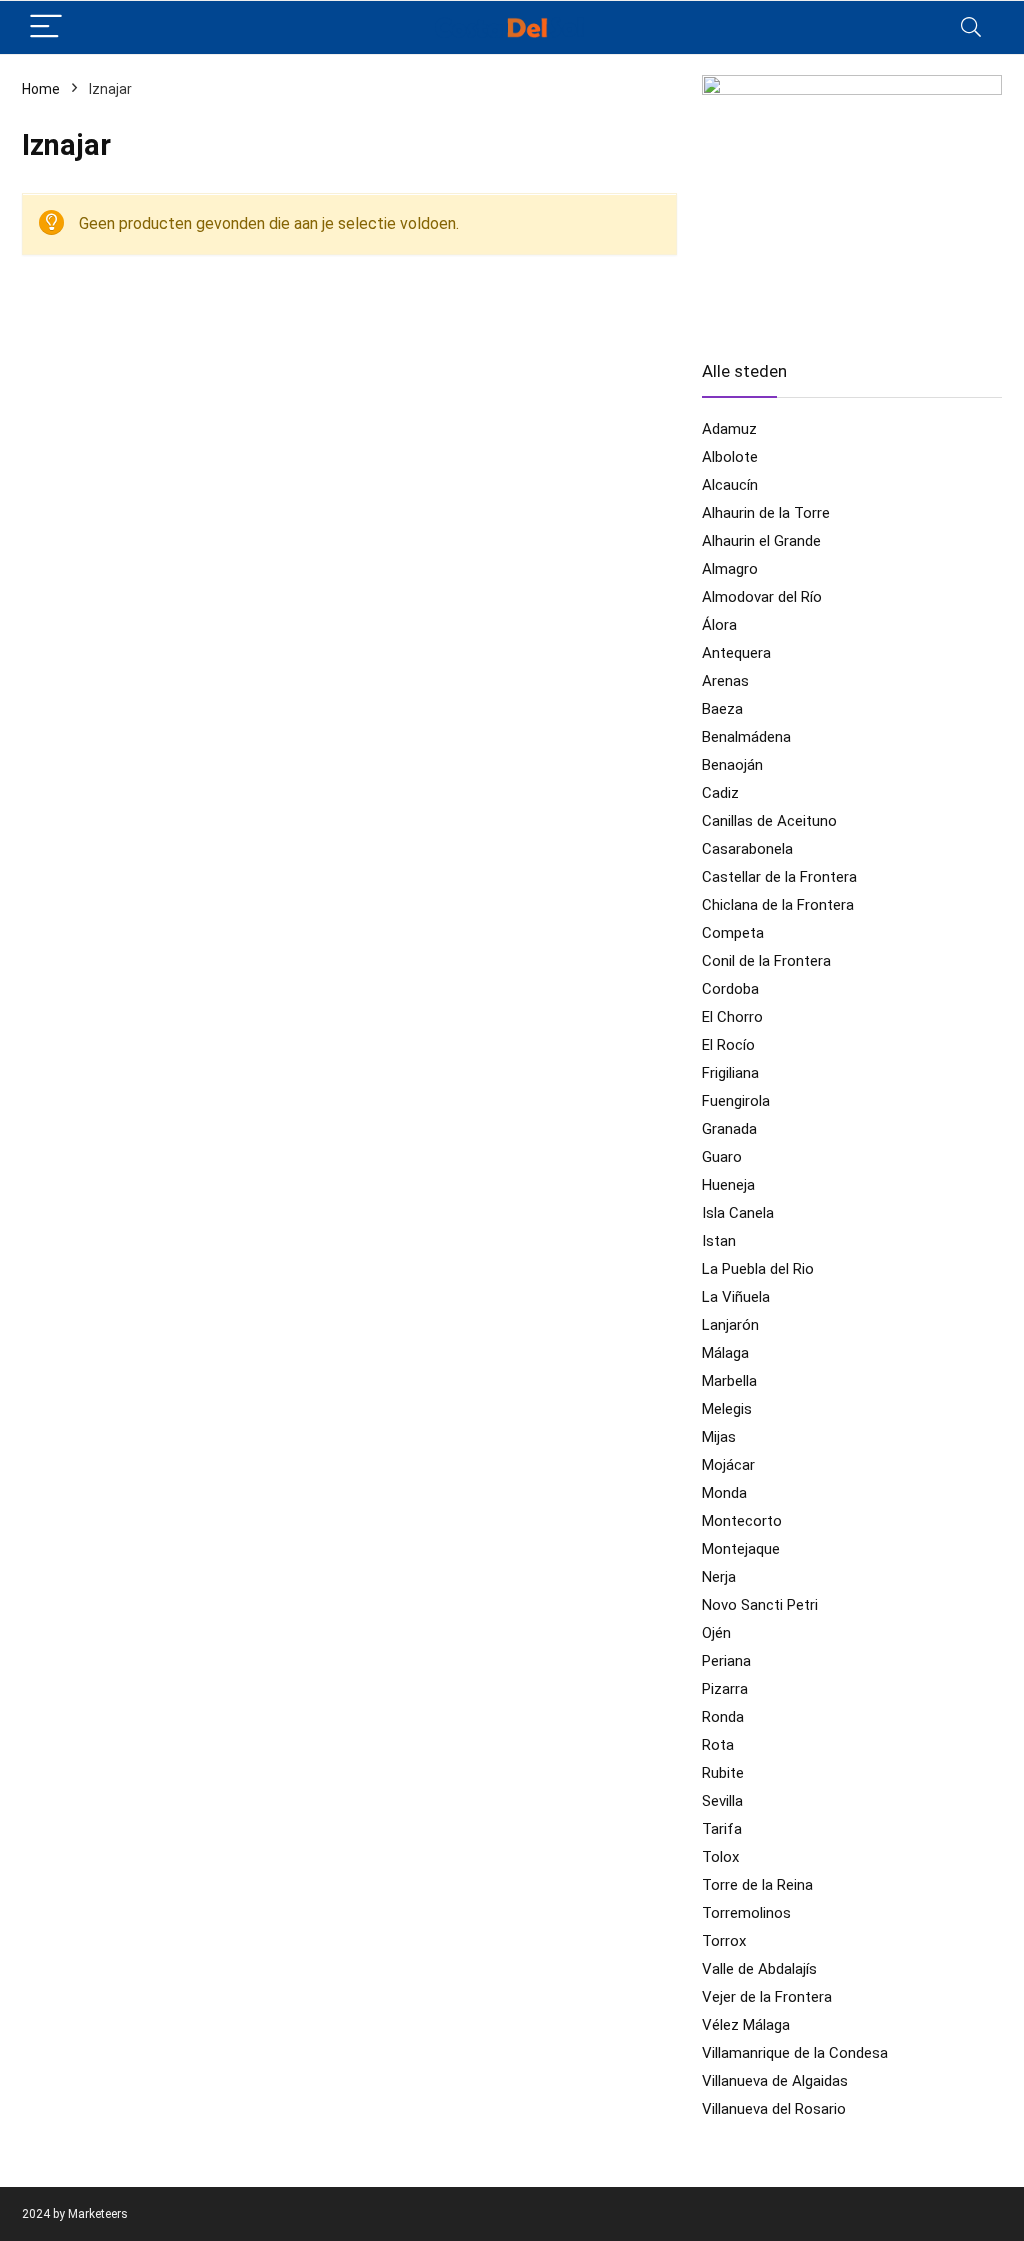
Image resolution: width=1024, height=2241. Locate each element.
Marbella (729, 1381)
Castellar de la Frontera (779, 877)
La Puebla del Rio (758, 1269)
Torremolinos (746, 1913)
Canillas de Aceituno (769, 821)
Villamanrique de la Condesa (795, 2053)
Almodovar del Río (762, 597)
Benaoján (732, 765)
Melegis (727, 1409)
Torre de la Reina (757, 1885)
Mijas (719, 1437)
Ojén (716, 1633)
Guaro (722, 1157)
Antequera (736, 653)
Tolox (720, 1857)
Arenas (725, 681)
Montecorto (742, 1521)
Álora (719, 625)
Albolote (730, 457)
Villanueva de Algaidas (775, 2081)
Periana (726, 1661)
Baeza (722, 709)
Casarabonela (747, 849)
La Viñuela (736, 1297)
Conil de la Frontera (766, 961)
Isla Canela (738, 1213)
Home (41, 89)
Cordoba (730, 989)
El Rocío (728, 1045)
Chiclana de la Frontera (778, 905)
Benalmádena (746, 737)
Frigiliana (730, 1073)
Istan (719, 1241)
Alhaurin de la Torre (766, 513)
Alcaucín (730, 485)
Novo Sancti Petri (760, 1605)
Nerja (719, 1577)
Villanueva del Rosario (774, 2109)
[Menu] (46, 27)
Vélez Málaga (746, 2025)
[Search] (971, 27)
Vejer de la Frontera (767, 1997)
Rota (718, 1745)
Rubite (723, 1773)
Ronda (723, 1717)
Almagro (730, 569)
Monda (724, 1493)
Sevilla (722, 1801)
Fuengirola (736, 1101)
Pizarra (725, 1689)
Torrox (724, 1941)
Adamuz (729, 429)
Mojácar (728, 1465)
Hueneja (728, 1185)
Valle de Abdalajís (759, 1969)
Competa (733, 933)
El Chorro (732, 1017)
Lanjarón (730, 1325)
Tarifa (722, 1829)
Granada (729, 1129)
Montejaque (741, 1549)
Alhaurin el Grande (761, 541)
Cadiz (720, 793)
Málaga (725, 1353)
